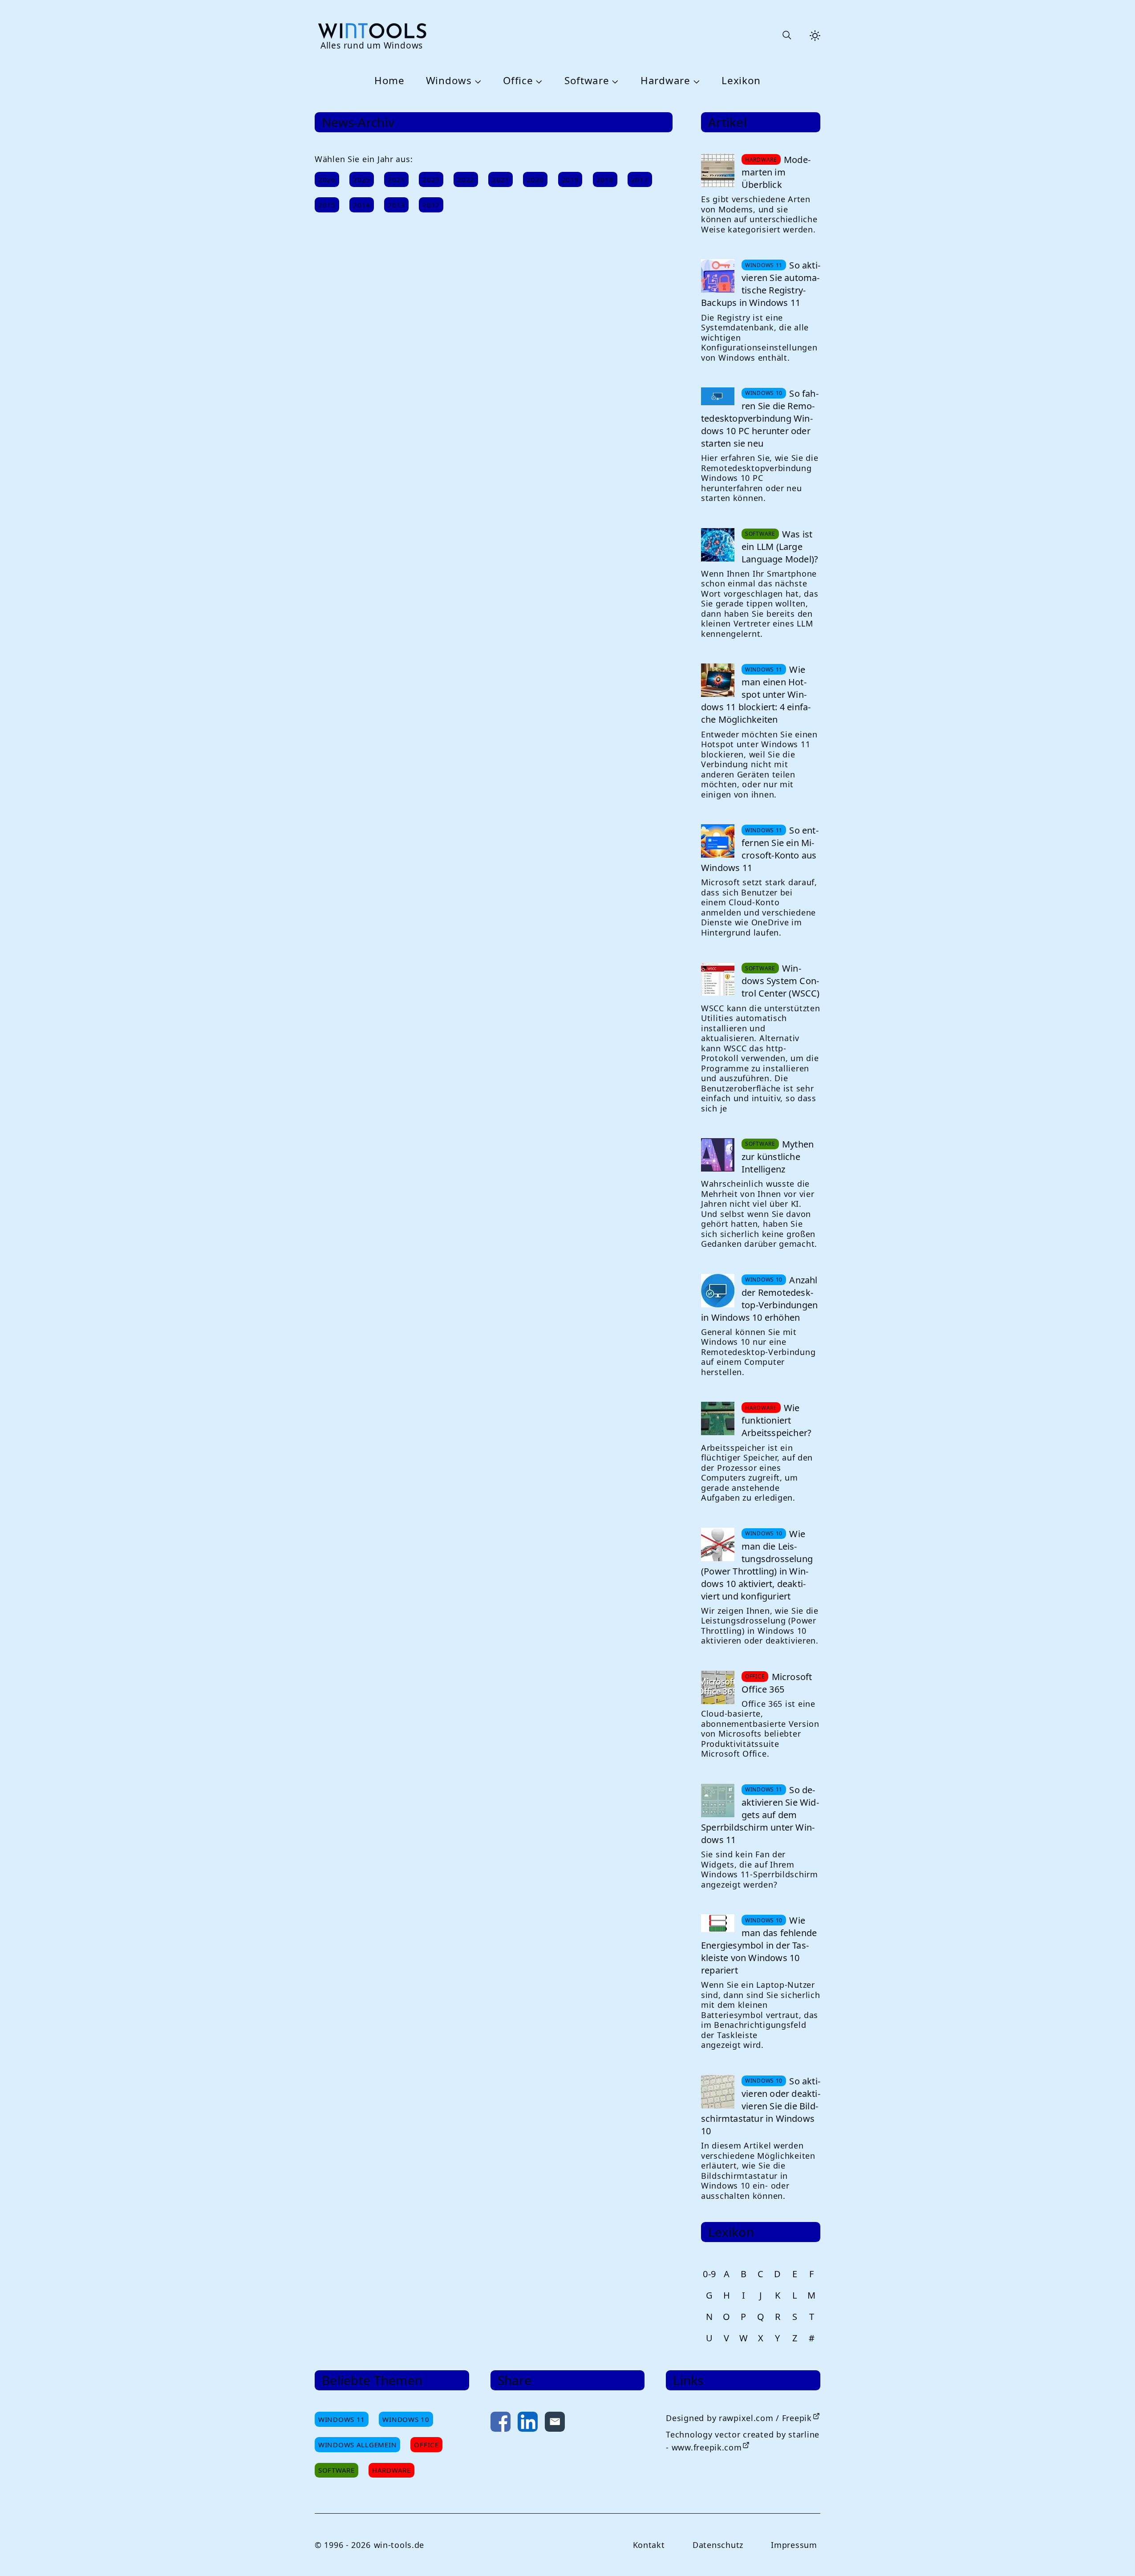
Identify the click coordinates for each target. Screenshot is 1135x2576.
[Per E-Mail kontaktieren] (555, 2423)
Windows (449, 81)
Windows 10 (406, 2419)
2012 (431, 205)
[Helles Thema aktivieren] (815, 36)
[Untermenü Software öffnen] (614, 81)
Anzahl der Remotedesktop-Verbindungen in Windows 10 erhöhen (759, 1299)
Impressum (794, 2545)
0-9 (709, 2274)
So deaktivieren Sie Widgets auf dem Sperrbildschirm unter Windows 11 (760, 1815)
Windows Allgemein (357, 2445)
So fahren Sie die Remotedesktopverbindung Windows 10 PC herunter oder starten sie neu (760, 418)
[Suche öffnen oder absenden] (786, 36)
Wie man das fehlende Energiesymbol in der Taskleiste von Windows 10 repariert (759, 1945)
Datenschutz (718, 2545)
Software (587, 81)
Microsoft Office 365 (777, 1683)
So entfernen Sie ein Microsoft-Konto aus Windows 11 (760, 849)
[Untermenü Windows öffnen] (477, 81)
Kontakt (649, 2545)
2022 (466, 179)
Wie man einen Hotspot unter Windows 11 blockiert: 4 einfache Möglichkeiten (756, 694)
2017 (640, 179)
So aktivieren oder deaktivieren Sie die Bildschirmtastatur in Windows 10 (761, 2106)
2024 (396, 179)
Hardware (665, 81)
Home (389, 81)
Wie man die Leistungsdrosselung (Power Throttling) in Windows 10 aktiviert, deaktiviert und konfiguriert (757, 1565)
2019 (570, 179)
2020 (535, 179)
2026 (327, 179)
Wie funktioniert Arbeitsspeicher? (776, 1420)
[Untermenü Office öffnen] (538, 81)
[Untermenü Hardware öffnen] (695, 81)
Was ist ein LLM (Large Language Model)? (780, 547)
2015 (327, 205)
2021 (501, 179)
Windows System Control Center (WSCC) (781, 981)
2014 (362, 205)
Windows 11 (342, 2419)
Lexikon (741, 81)
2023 (431, 179)
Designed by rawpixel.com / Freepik (739, 2418)
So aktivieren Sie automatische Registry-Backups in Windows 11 (761, 284)
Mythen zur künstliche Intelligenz (778, 1157)
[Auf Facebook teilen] (501, 2423)
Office (518, 81)
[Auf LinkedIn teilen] (528, 2423)
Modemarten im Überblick (776, 172)
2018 (605, 179)
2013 (396, 205)
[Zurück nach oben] (1114, 2555)
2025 (362, 179)
